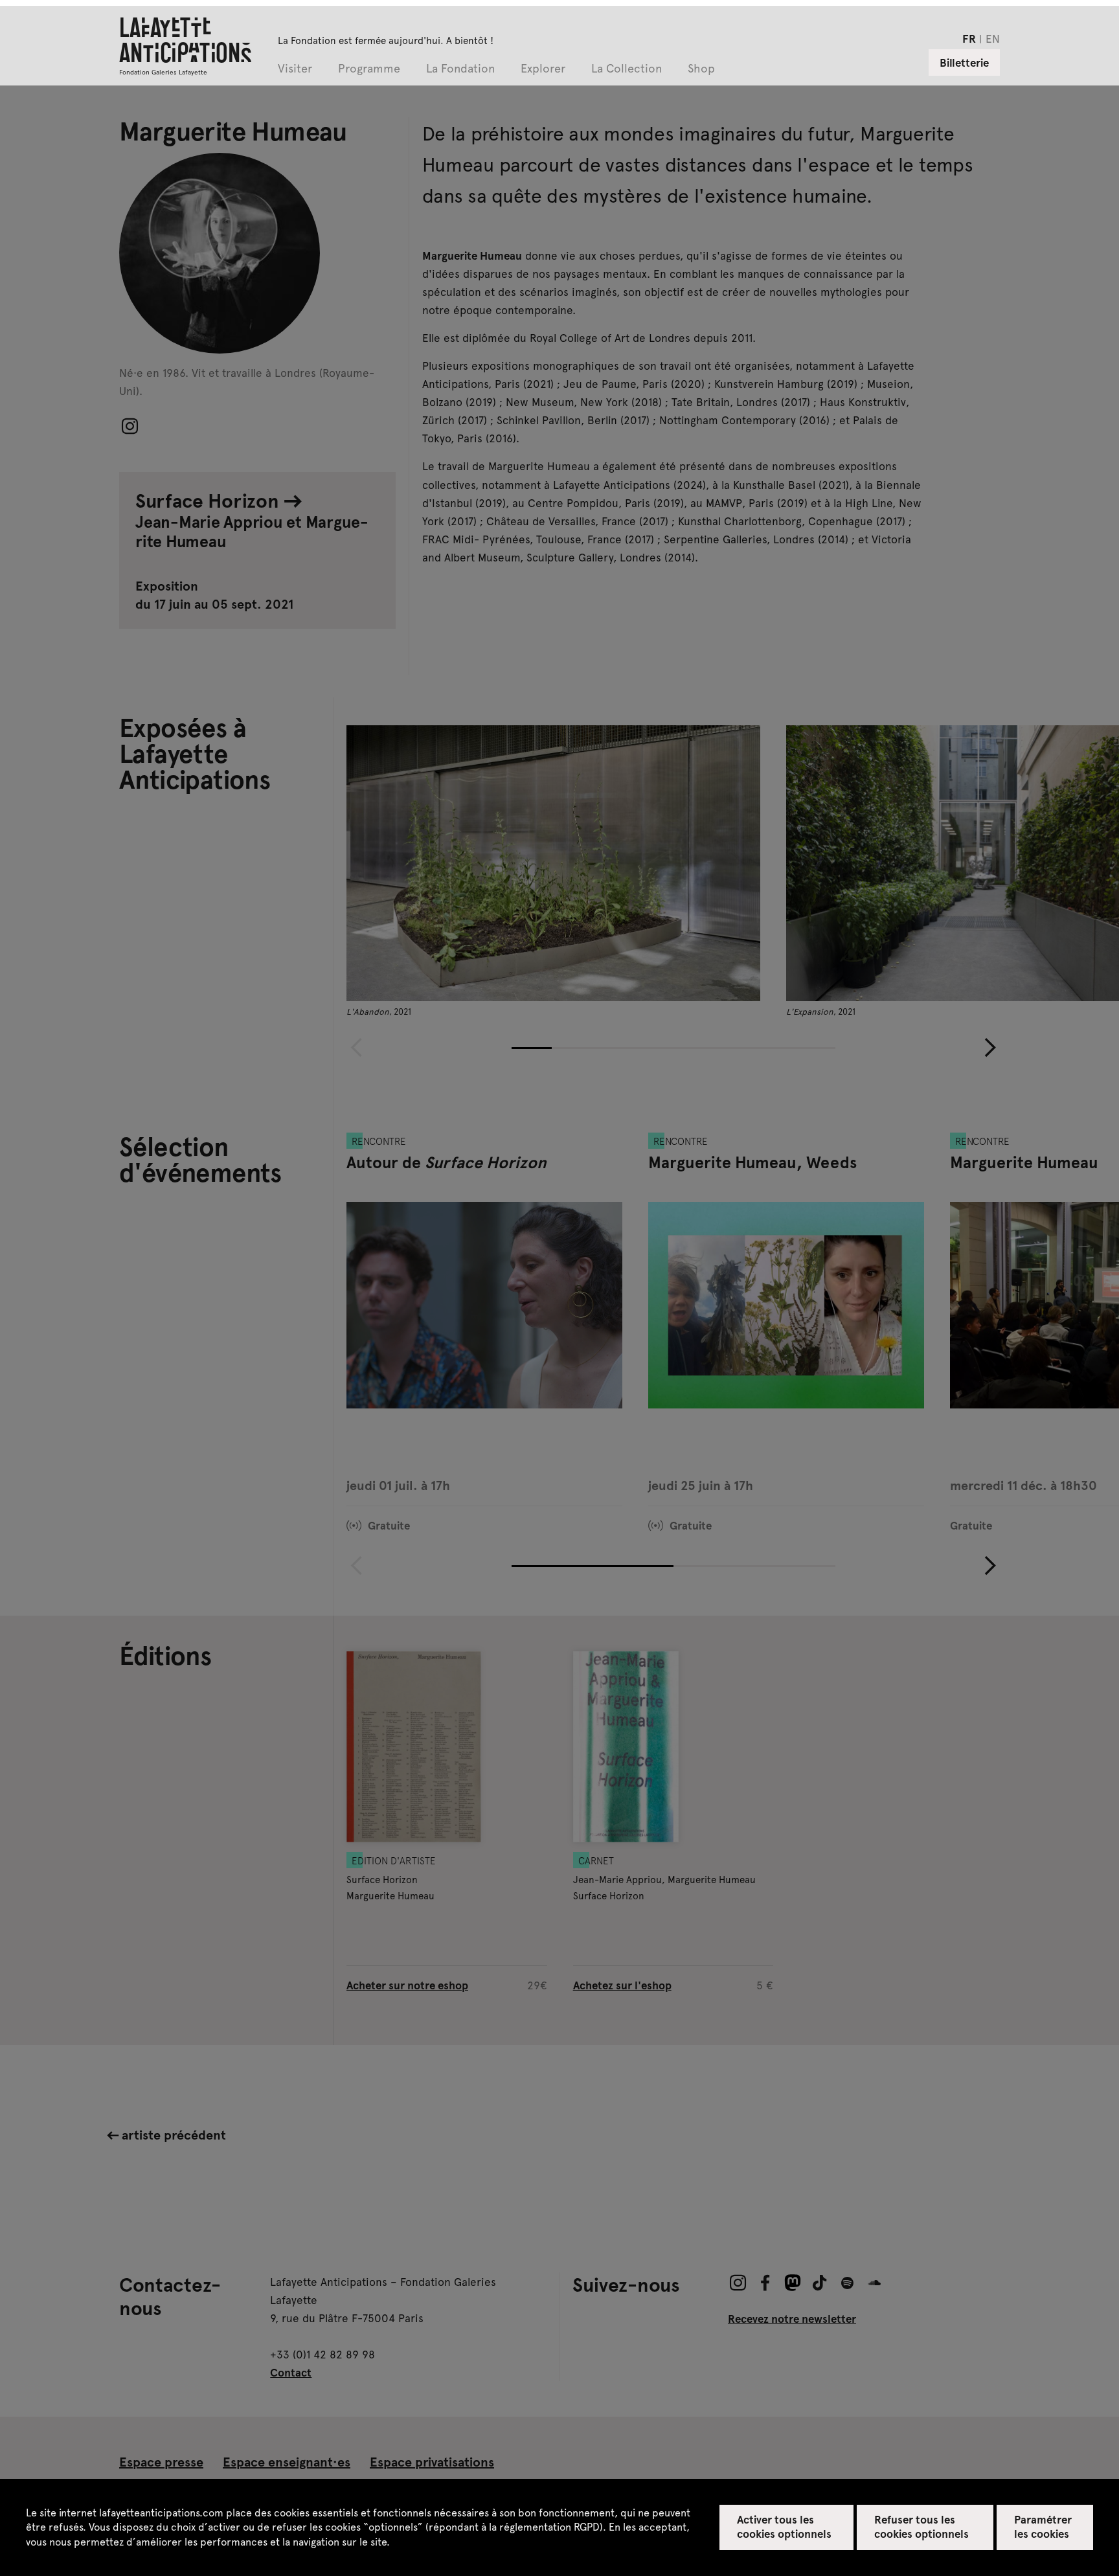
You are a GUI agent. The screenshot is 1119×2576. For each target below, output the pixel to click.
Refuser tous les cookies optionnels (922, 2526)
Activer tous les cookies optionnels (785, 2526)
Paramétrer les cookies (1043, 2526)
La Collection (627, 69)
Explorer (543, 69)
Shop (701, 69)
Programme (369, 69)
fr (969, 38)
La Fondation (460, 69)
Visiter (295, 69)
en (993, 38)
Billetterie (964, 62)
